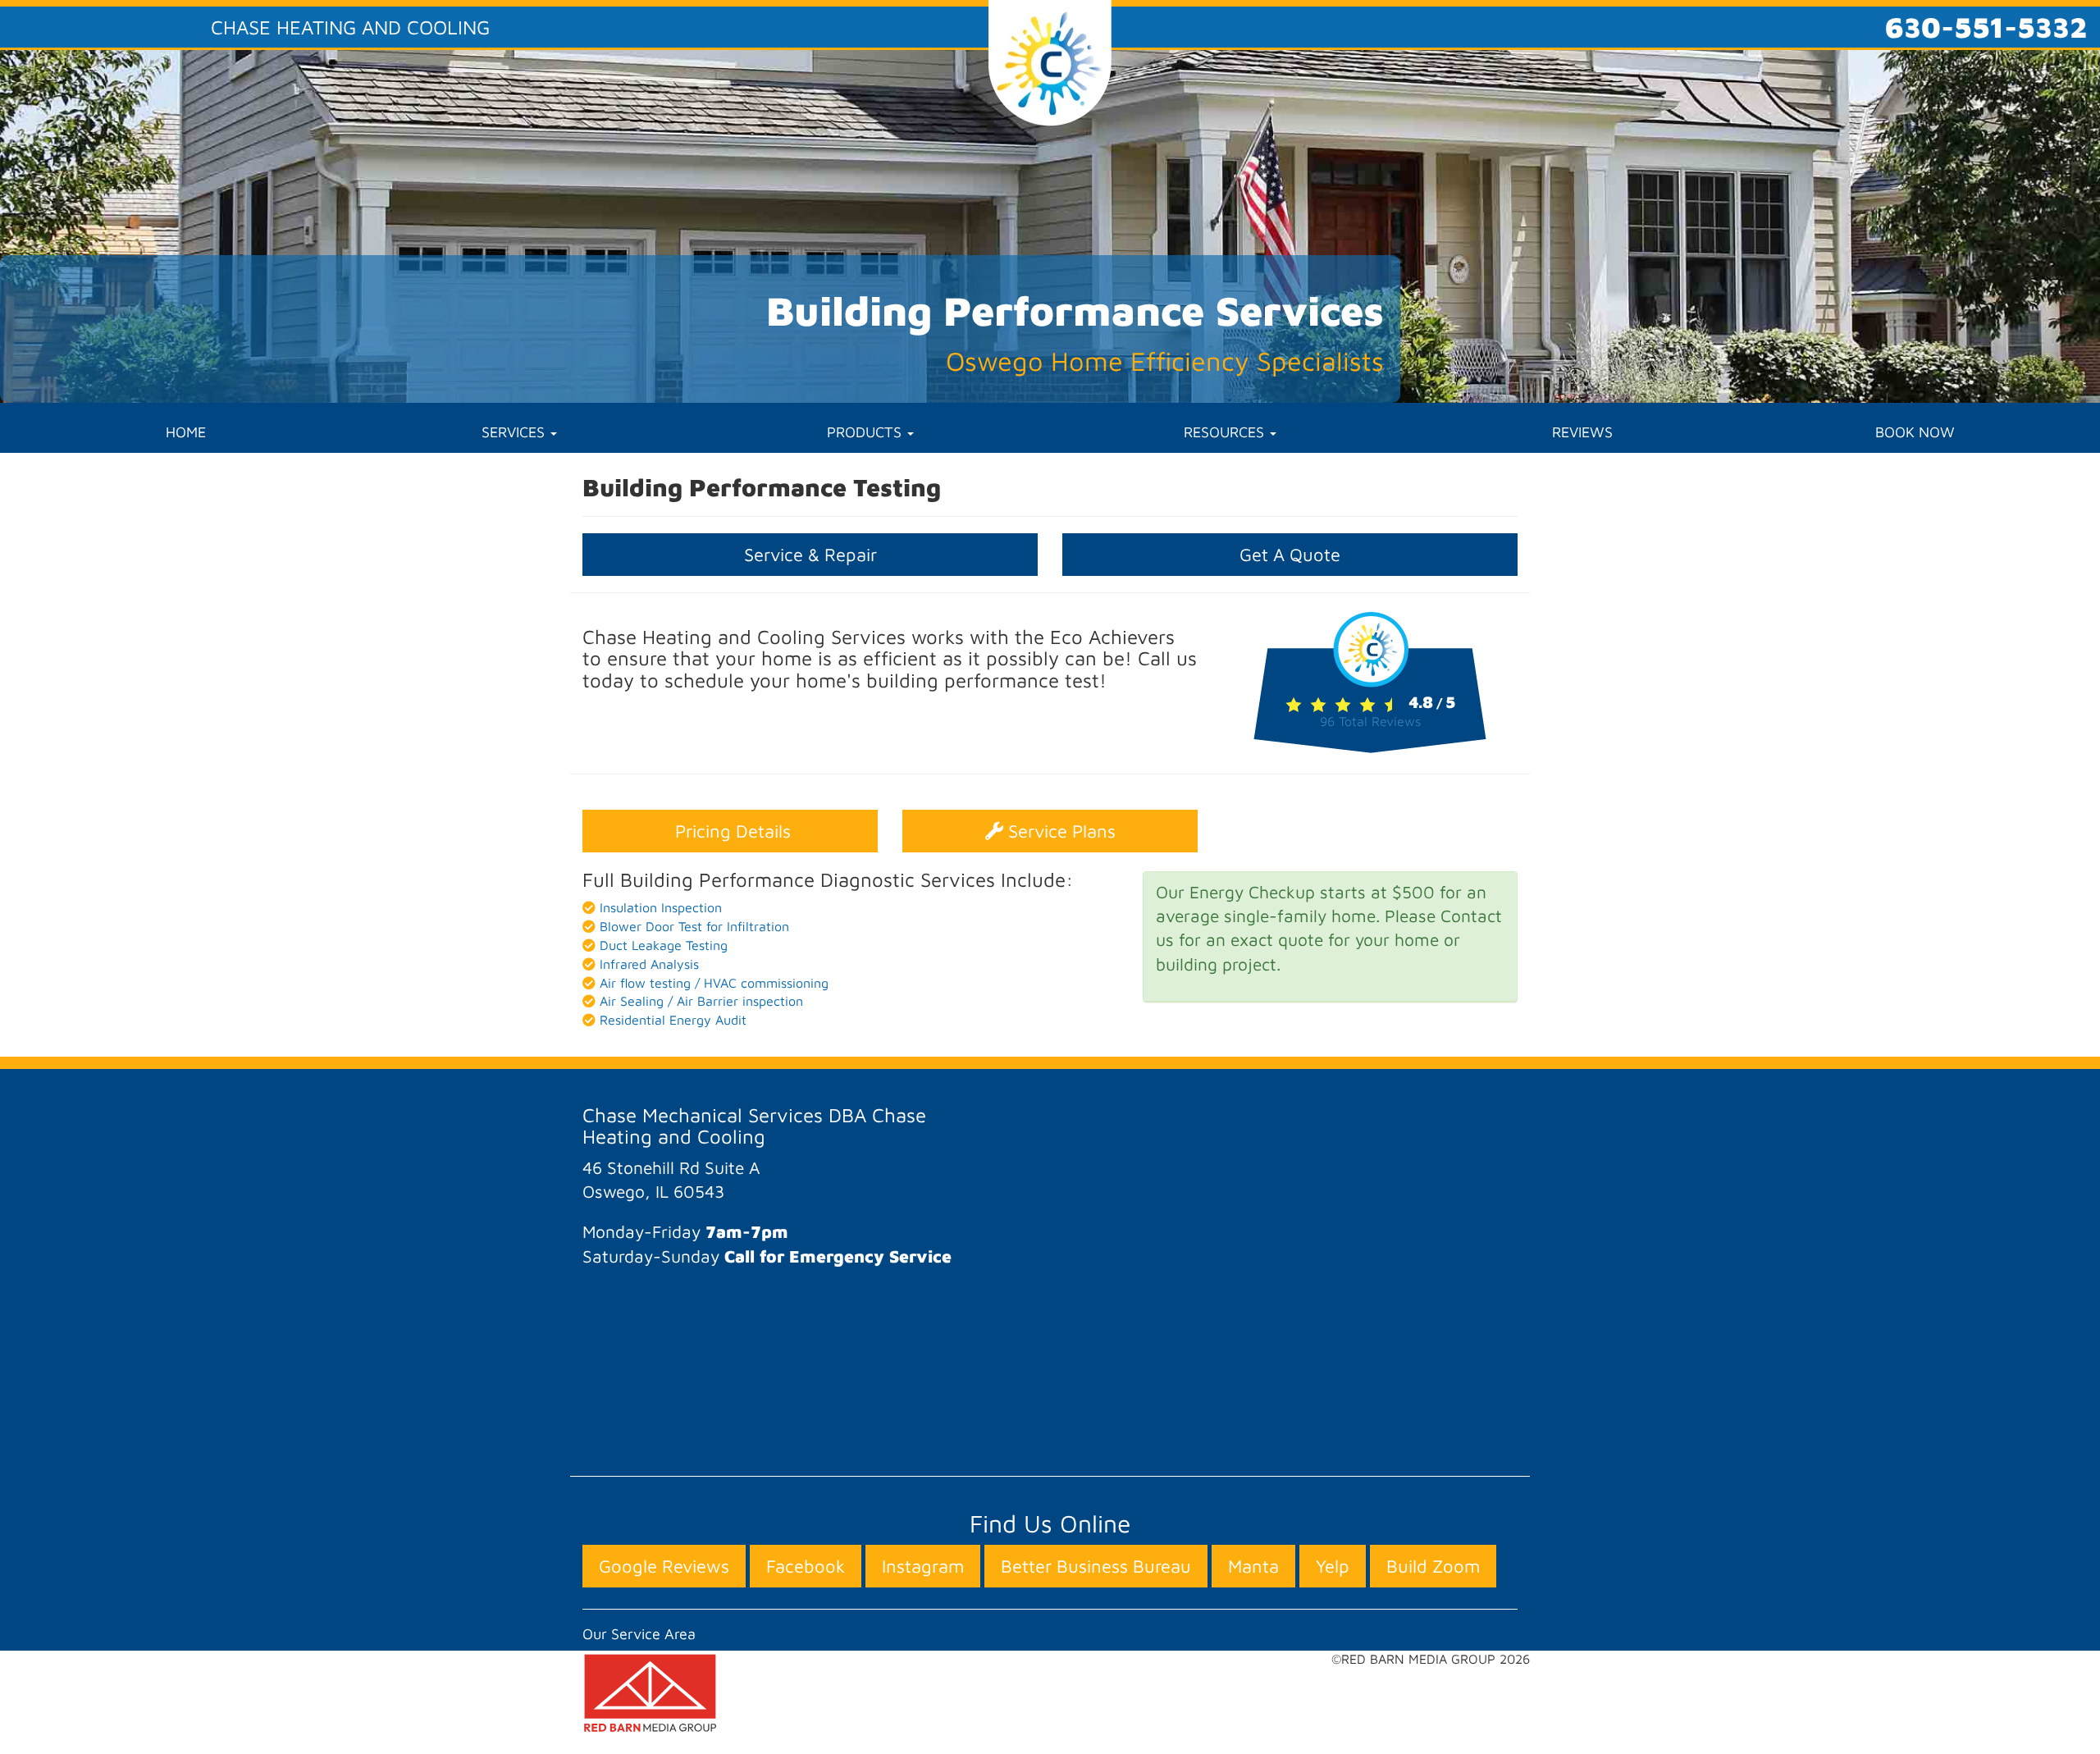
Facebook (806, 1566)
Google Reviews (664, 1566)
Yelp (1333, 1566)
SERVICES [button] (515, 432)
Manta (1253, 1566)
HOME (186, 432)
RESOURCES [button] (1226, 432)
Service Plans (1059, 831)
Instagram (923, 1566)
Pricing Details (730, 831)
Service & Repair (810, 555)
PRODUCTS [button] (866, 432)
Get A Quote (1290, 555)
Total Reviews (1370, 721)
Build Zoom (1433, 1566)
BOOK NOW (1915, 432)
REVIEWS (1582, 432)
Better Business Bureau (1096, 1566)
